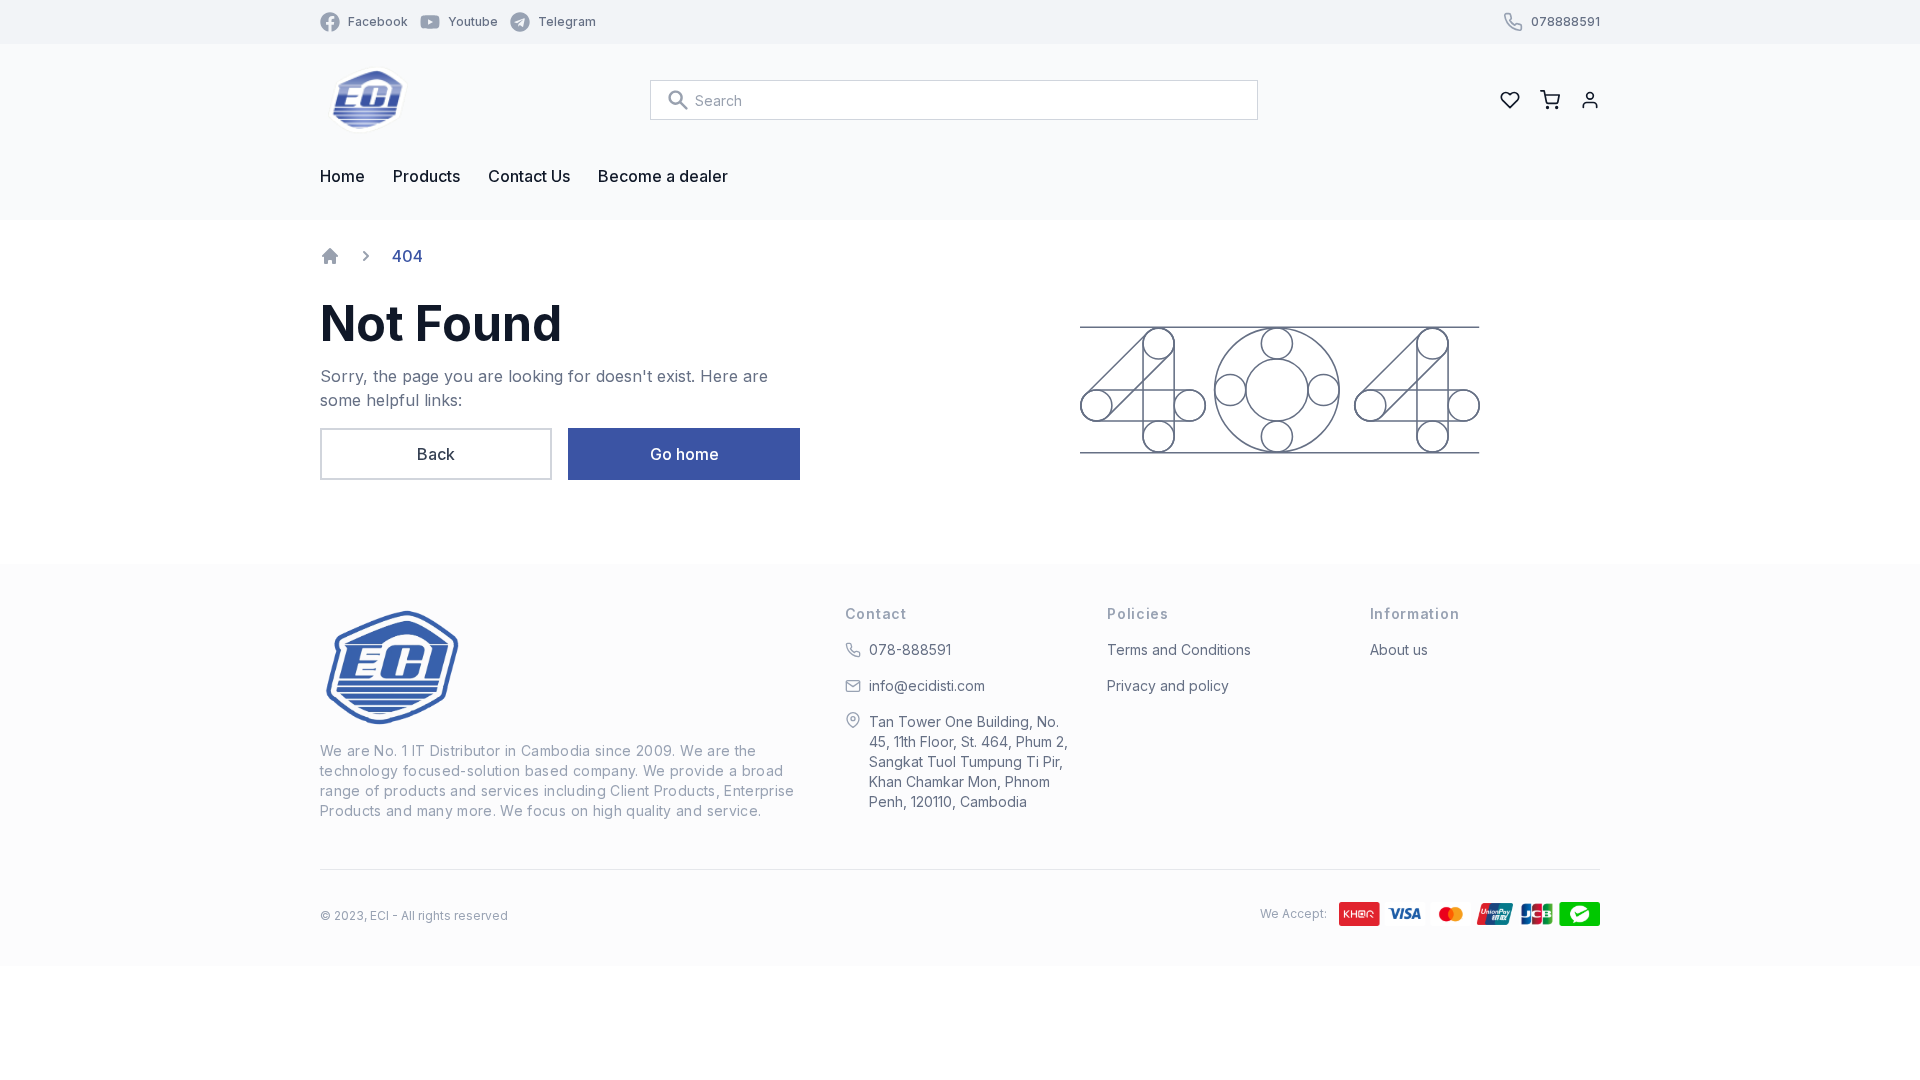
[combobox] (954, 100)
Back (436, 454)
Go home (684, 454)
